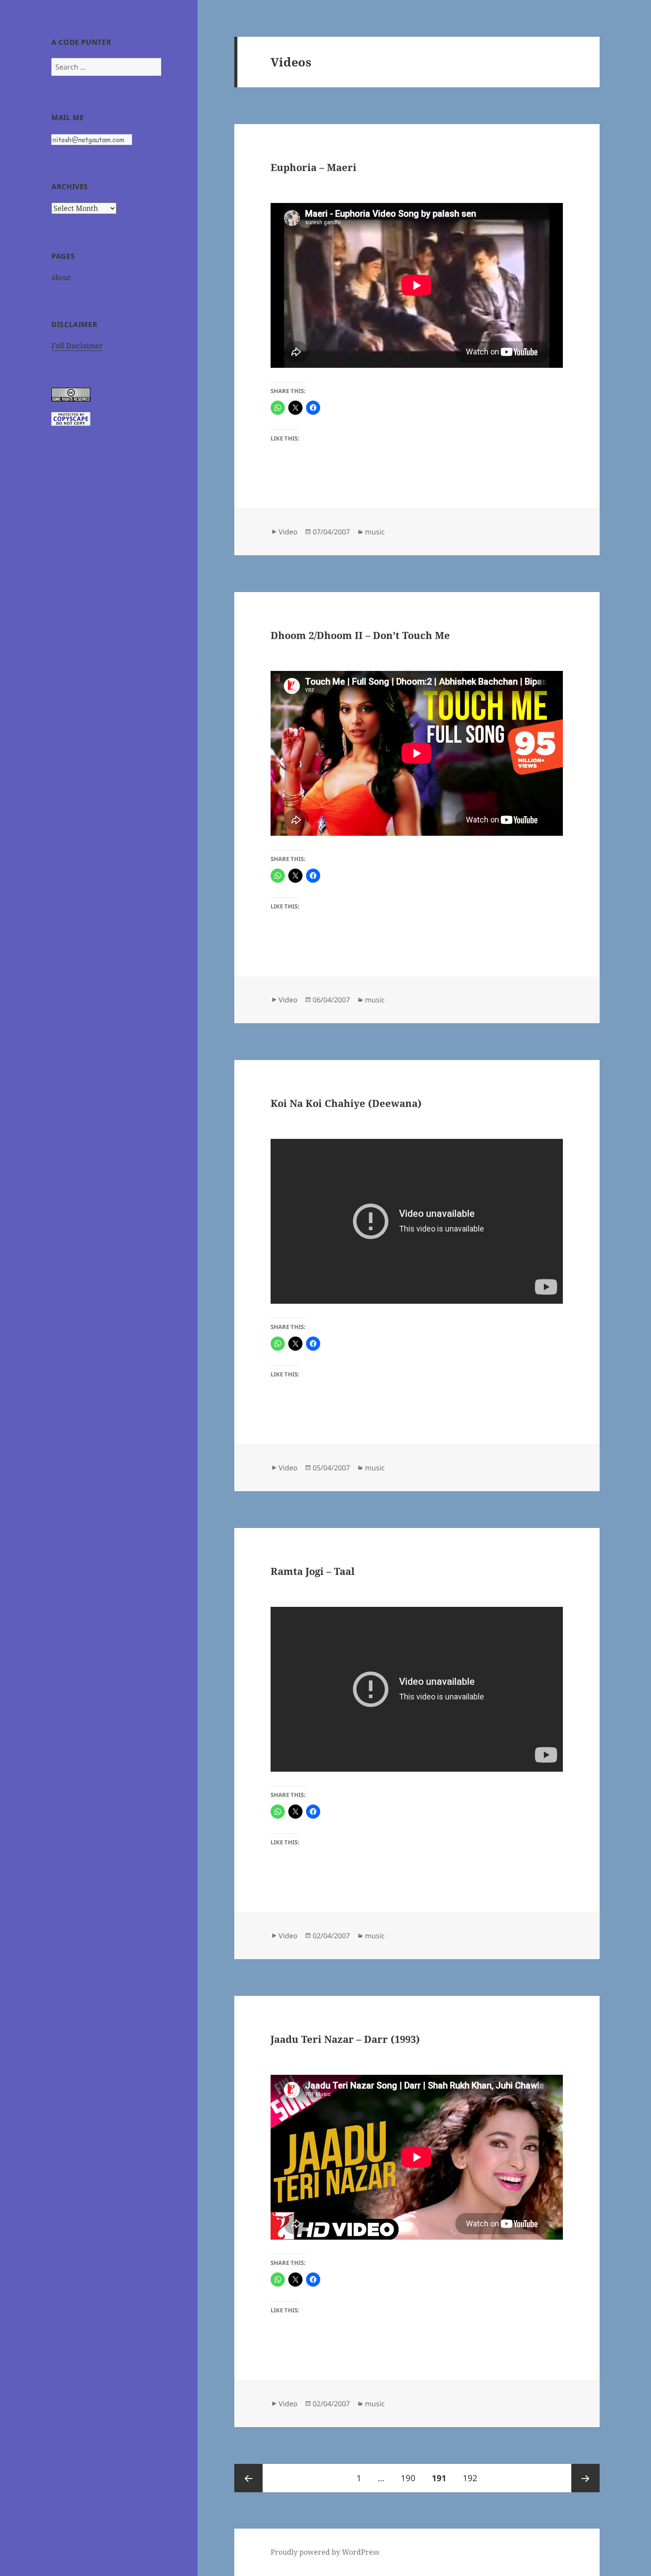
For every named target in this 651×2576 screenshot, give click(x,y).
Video (288, 532)
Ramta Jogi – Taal (313, 1571)
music (375, 532)
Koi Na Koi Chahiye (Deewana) (346, 1103)
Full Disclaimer (77, 346)
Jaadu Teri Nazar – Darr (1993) (345, 2039)
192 (473, 2478)
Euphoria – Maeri (314, 167)
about (61, 277)
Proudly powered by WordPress (325, 2552)
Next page (585, 2478)
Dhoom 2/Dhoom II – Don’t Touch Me (360, 635)
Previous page (248, 2478)
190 (411, 2478)
